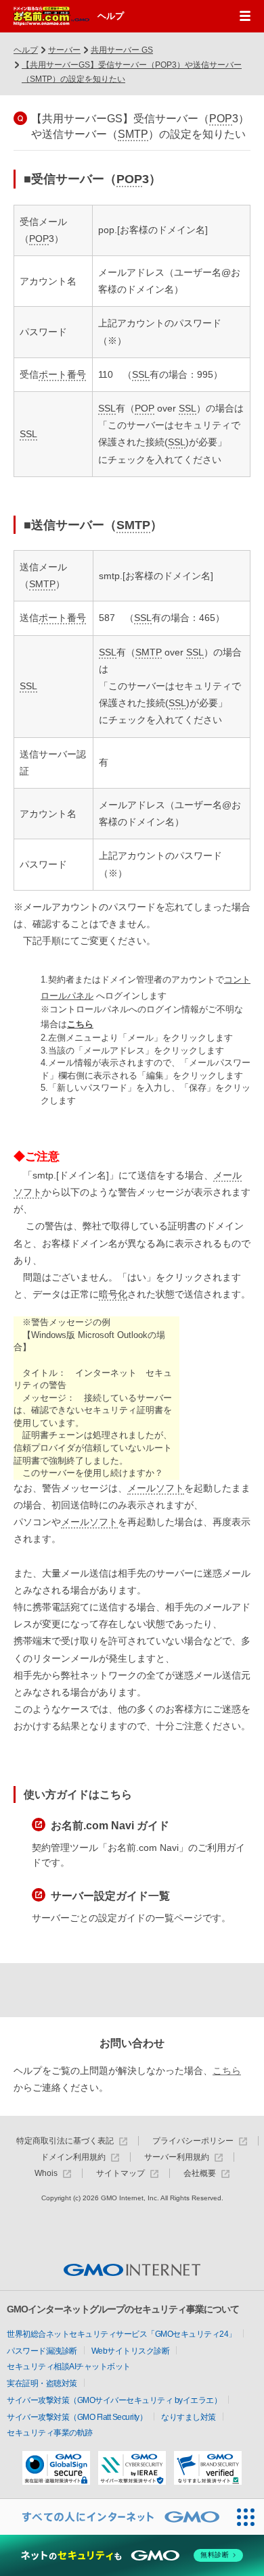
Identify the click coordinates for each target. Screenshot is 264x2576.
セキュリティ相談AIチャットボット (69, 2367)
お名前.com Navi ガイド (110, 1826)
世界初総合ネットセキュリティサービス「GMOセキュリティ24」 (122, 2334)
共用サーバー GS (122, 50)
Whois (46, 2174)
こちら (80, 1024)
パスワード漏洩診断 (42, 2351)
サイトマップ (120, 2174)
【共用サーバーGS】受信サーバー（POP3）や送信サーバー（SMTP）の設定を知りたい (132, 72)
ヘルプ (111, 16)
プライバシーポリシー (193, 2141)
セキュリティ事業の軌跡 (50, 2433)
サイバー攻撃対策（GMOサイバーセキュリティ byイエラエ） (114, 2400)
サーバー (64, 50)
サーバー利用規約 (177, 2157)
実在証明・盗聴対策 (42, 2383)
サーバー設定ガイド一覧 (110, 1896)
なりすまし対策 (189, 2417)
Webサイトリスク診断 (131, 2351)
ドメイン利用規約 (73, 2157)
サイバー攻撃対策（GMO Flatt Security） (77, 2417)
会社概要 (200, 2174)
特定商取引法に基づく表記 (65, 2141)
